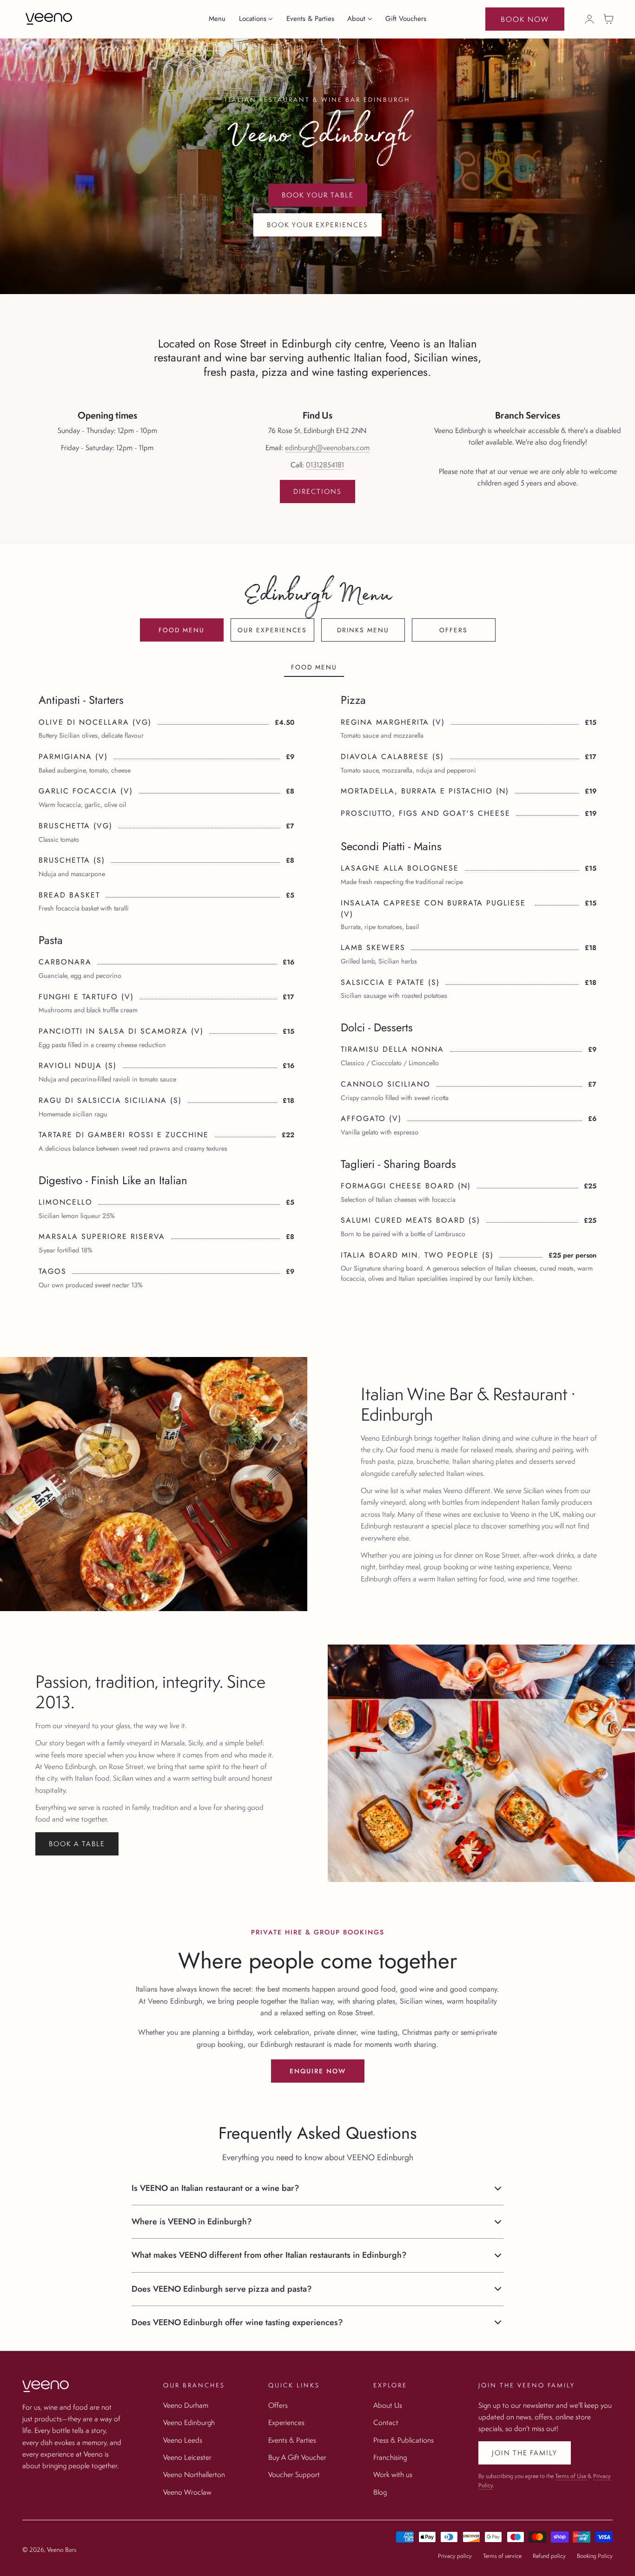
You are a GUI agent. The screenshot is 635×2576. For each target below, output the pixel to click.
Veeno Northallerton (194, 2474)
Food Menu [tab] (182, 630)
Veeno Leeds (183, 2439)
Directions (317, 491)
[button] (609, 19)
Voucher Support (294, 2474)
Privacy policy (455, 2556)
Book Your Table (318, 195)
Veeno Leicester (187, 2457)
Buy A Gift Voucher (297, 2457)
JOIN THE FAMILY (525, 2453)
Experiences (286, 2422)
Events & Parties (292, 2439)
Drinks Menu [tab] (363, 630)
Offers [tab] (453, 630)
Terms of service (502, 2556)
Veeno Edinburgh (189, 2422)
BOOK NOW (525, 19)
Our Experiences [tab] (272, 630)
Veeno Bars (62, 2550)
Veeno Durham (186, 2405)
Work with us (393, 2474)
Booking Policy (595, 2556)
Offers (278, 2405)
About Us (388, 2405)
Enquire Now (318, 2071)
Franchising (390, 2457)
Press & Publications (403, 2439)
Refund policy (549, 2556)
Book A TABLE (77, 1844)
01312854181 (325, 465)
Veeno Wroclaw (187, 2491)
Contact (386, 2422)
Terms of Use (571, 2476)
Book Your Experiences (317, 225)
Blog (380, 2491)
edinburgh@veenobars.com (327, 447)
